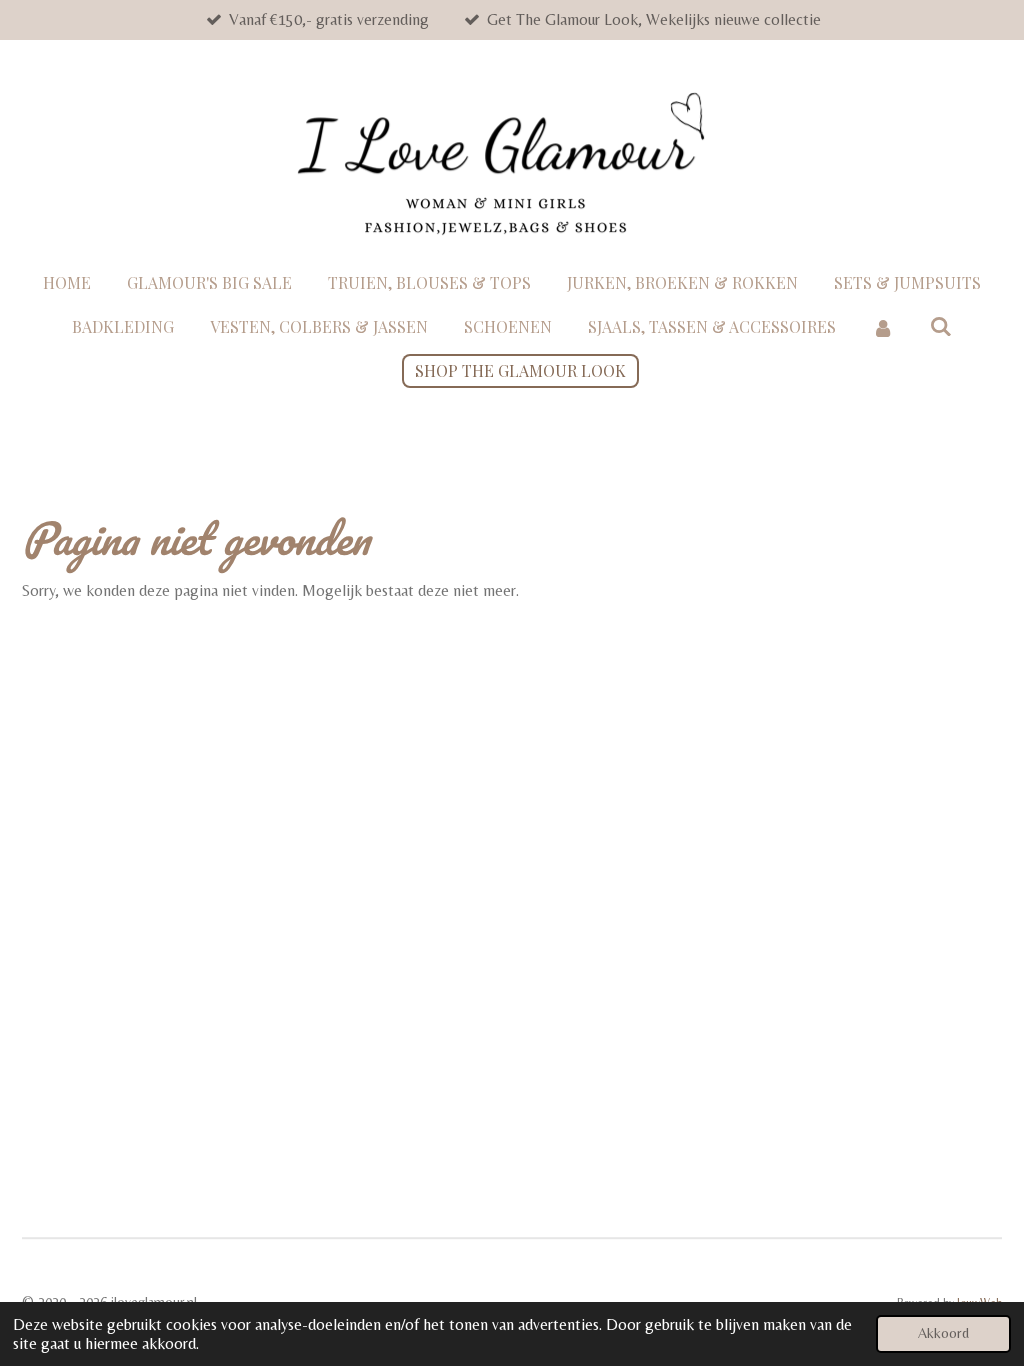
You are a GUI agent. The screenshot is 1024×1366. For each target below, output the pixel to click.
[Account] (883, 327)
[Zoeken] (941, 325)
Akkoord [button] (943, 1333)
